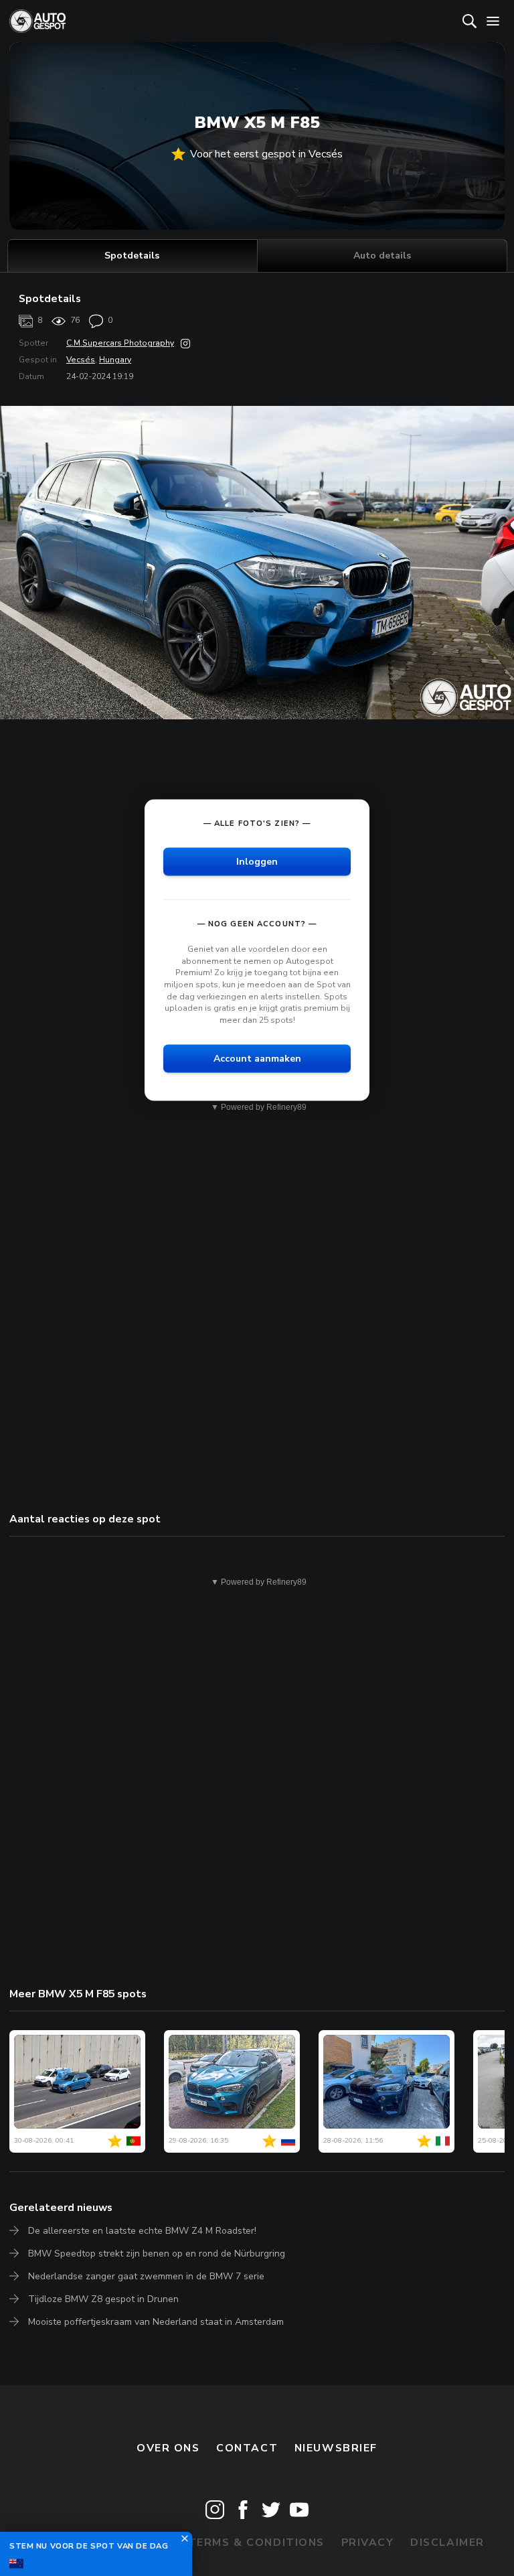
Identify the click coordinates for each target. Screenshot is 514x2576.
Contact (247, 2448)
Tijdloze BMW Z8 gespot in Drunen (103, 2299)
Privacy (368, 2543)
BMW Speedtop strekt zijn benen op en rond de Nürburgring (157, 2253)
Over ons (168, 2448)
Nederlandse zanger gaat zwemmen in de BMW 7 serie (146, 2276)
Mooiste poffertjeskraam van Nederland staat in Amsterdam (156, 2322)
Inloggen (257, 862)
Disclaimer (447, 2543)
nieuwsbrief (336, 2448)
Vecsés (81, 360)
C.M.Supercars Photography (120, 343)
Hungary (115, 360)
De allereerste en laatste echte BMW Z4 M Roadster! (142, 2231)
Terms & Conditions (256, 2543)
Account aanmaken (257, 1059)
